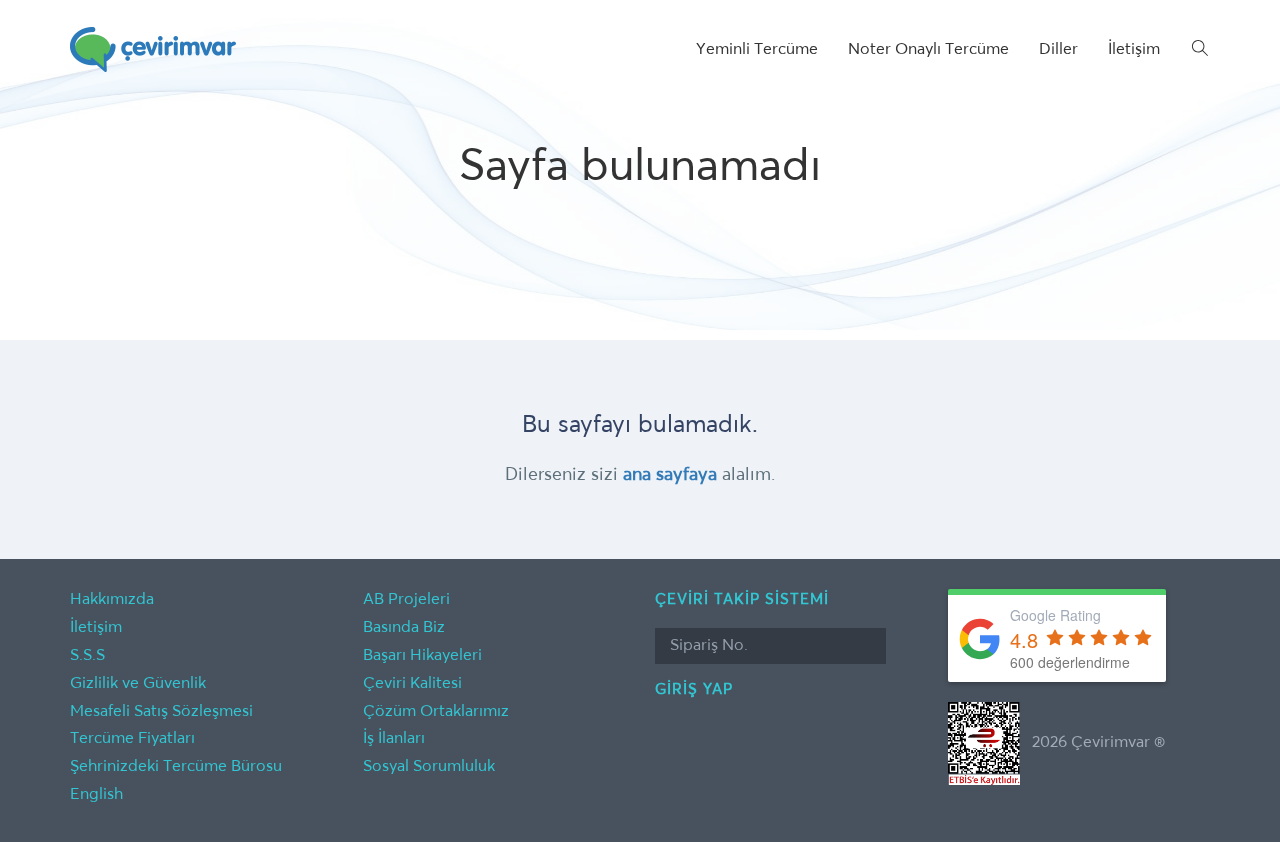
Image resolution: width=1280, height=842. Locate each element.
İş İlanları (394, 739)
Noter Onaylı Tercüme (928, 50)
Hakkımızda (112, 600)
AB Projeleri (406, 600)
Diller (1058, 50)
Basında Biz (404, 628)
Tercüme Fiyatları (132, 739)
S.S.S (87, 656)
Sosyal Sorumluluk (429, 767)
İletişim (1134, 50)
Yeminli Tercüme (757, 50)
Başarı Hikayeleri (422, 656)
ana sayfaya (670, 475)
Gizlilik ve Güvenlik (138, 684)
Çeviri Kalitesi (412, 684)
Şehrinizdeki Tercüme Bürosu (176, 767)
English (96, 795)
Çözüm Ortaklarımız (436, 712)
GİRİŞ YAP (694, 689)
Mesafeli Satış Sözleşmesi (161, 712)
